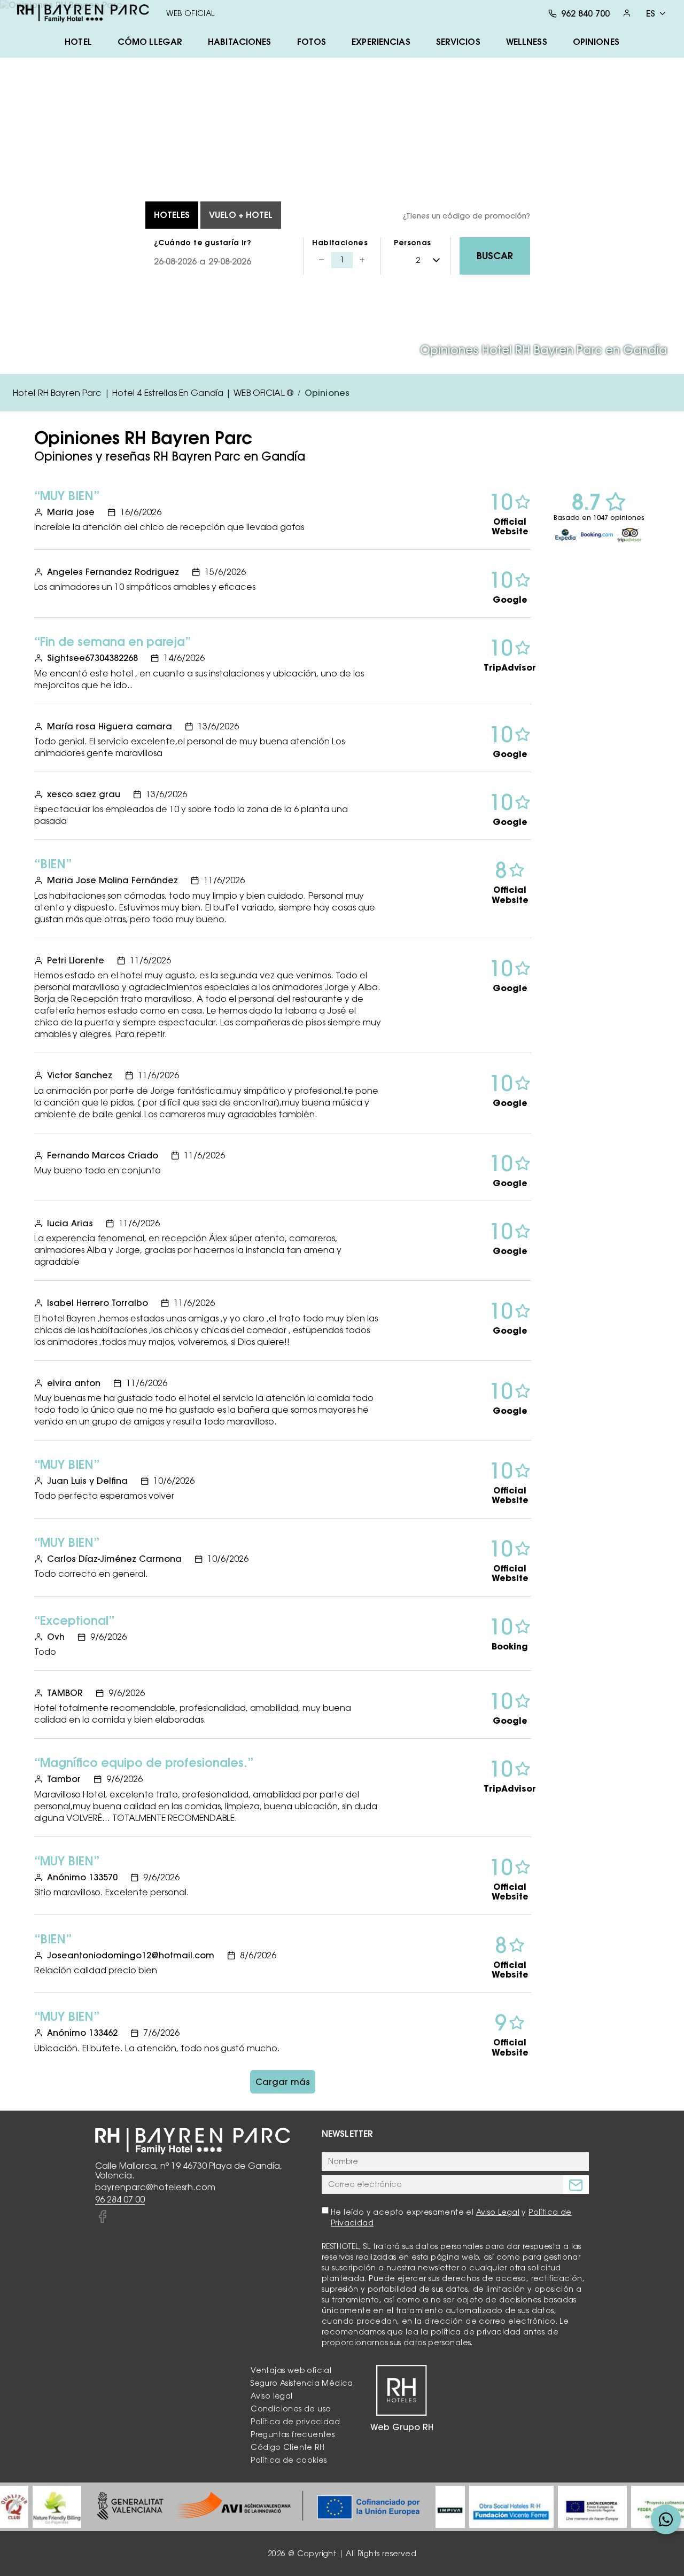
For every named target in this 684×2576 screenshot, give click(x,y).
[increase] (362, 260)
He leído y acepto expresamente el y (451, 2217)
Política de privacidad (295, 2422)
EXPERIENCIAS (381, 42)
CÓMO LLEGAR (150, 42)
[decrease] (322, 260)
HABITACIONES (239, 42)
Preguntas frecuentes (293, 2434)
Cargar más (283, 2082)
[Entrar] (627, 13)
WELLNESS (527, 42)
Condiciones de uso (291, 2409)
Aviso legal (271, 2396)
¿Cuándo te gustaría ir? (203, 243)
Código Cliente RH (287, 2447)
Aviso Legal (498, 2212)
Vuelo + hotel (241, 215)
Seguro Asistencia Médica (302, 2383)
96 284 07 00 (120, 2200)
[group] (14, 2507)
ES (651, 13)
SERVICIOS (458, 42)
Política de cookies (289, 2460)
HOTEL (78, 42)
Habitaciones (340, 243)
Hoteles (172, 215)
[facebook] (102, 2217)
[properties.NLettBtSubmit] (576, 2185)
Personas (412, 243)
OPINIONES (596, 42)
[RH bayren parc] (83, 13)
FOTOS (312, 42)
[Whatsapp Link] (666, 2519)
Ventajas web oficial (291, 2370)
